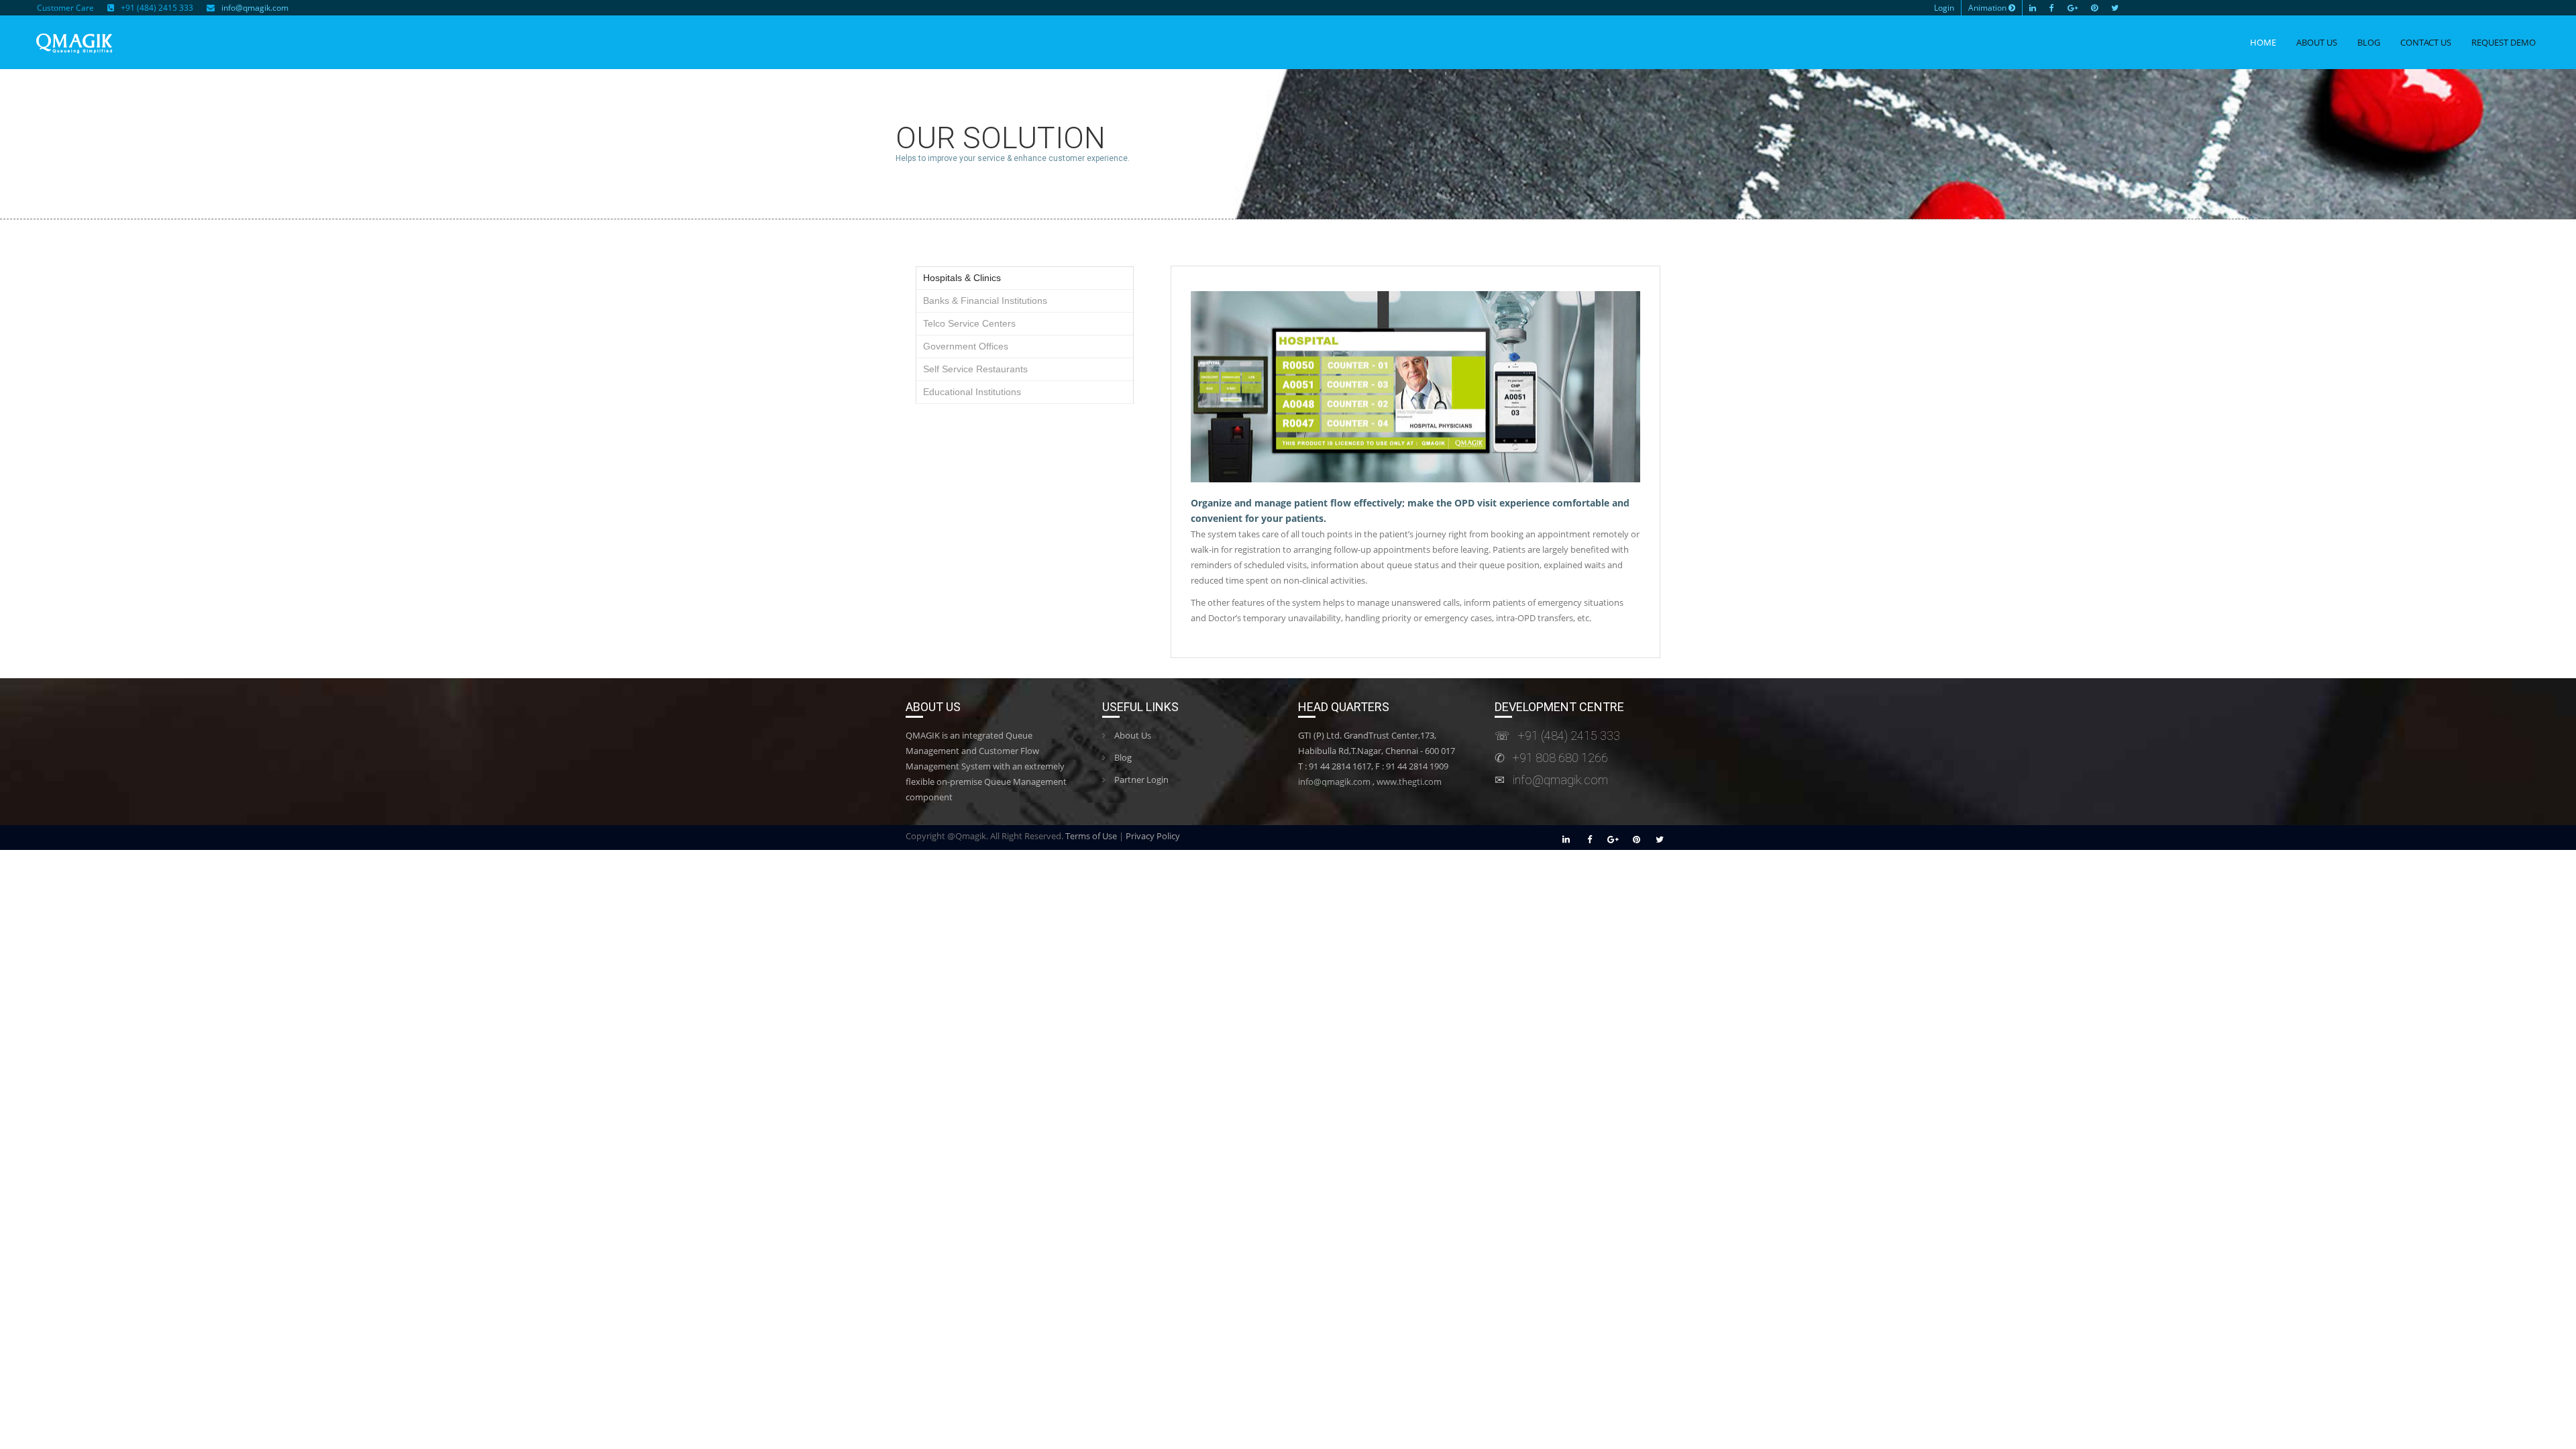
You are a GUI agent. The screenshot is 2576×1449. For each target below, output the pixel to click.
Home (2263, 42)
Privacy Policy (1153, 836)
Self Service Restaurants (975, 369)
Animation (1988, 8)
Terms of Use (1091, 836)
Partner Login (1140, 780)
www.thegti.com (1409, 782)
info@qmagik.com (255, 8)
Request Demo (2504, 42)
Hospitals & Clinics (962, 278)
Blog (2369, 42)
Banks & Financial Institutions (985, 301)
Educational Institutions (972, 392)
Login (1944, 8)
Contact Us (2426, 42)
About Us (2317, 42)
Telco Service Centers (969, 323)
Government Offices (966, 346)
